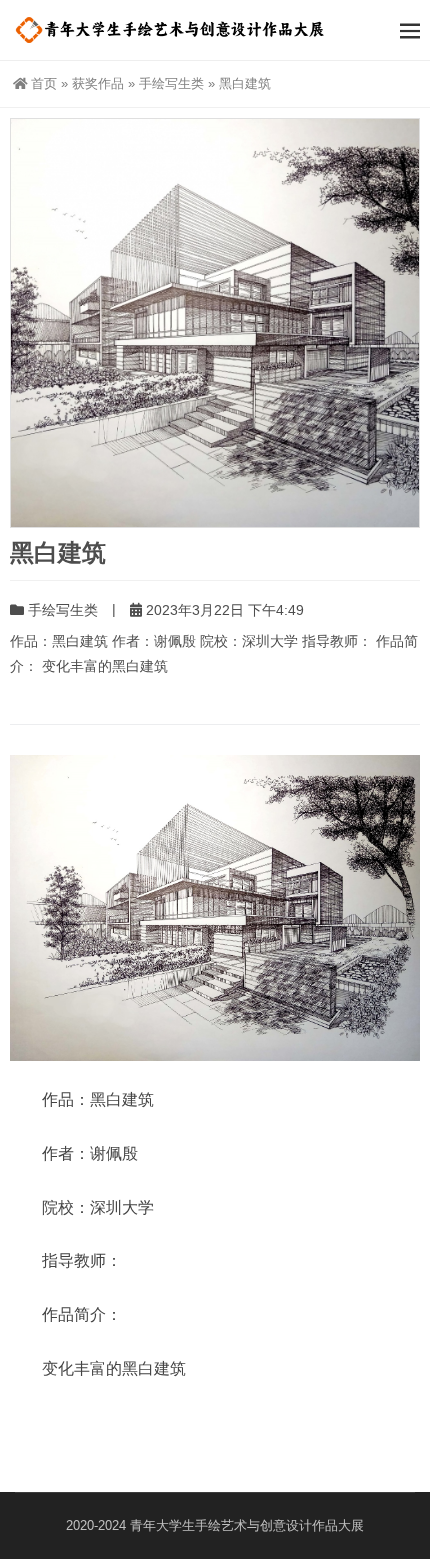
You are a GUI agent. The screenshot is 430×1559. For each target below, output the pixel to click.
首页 (44, 83)
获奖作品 (98, 83)
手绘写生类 (171, 83)
